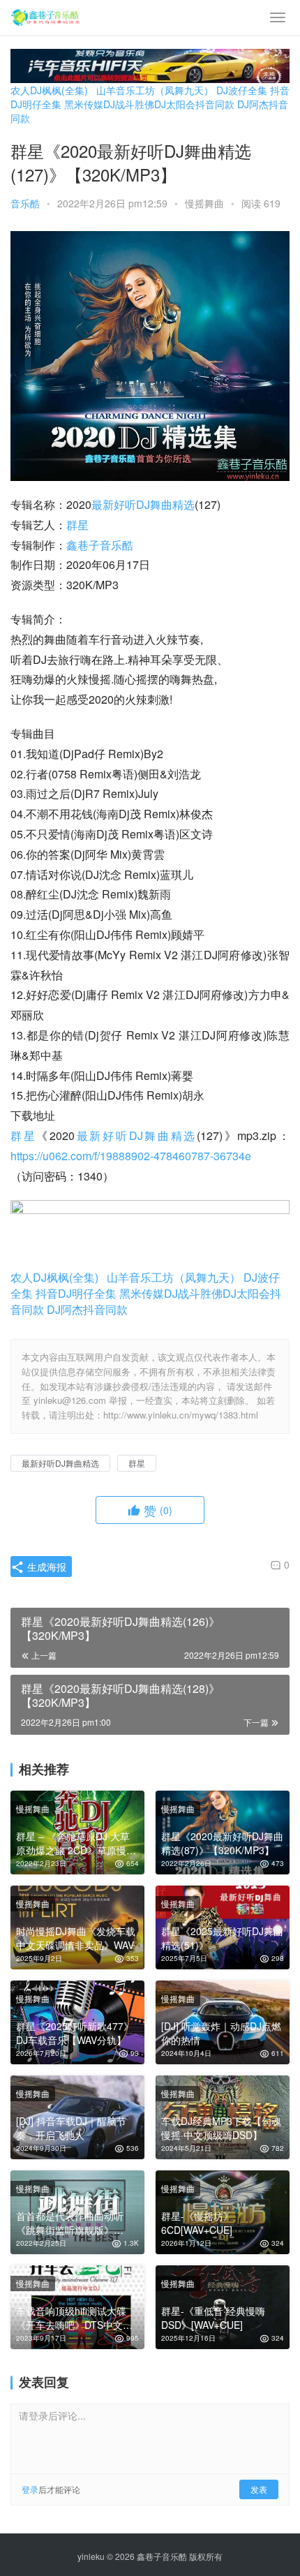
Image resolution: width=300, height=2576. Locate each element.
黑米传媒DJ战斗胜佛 (109, 104)
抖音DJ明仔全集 (76, 1293)
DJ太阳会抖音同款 (194, 104)
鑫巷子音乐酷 (100, 545)
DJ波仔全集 (242, 90)
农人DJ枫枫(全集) (49, 90)
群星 (77, 525)
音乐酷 (25, 203)
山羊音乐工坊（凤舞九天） (155, 90)
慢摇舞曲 (204, 203)
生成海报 (45, 1567)
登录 (30, 2489)
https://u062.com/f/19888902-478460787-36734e (131, 1156)
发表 (259, 2489)
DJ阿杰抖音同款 (87, 1309)
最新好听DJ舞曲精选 (143, 504)
